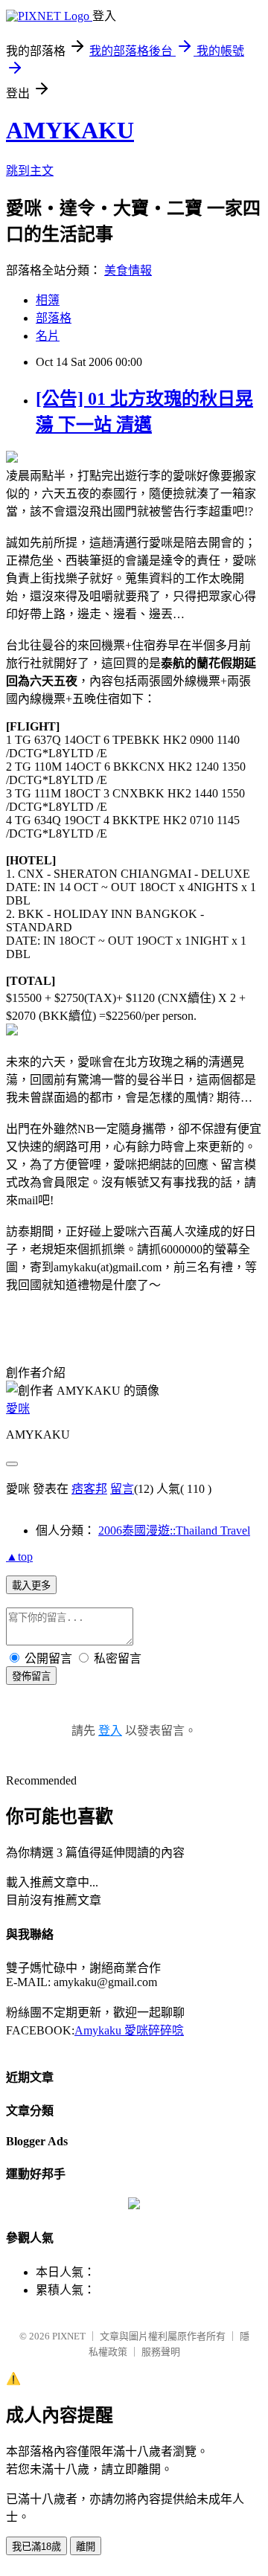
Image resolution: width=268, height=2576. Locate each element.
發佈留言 (31, 1676)
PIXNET (69, 2336)
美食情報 (128, 270)
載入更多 (31, 1586)
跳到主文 (30, 171)
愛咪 (18, 1409)
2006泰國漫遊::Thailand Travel (174, 1530)
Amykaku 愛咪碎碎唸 (129, 2030)
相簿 (48, 300)
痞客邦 (89, 1489)
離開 (86, 2547)
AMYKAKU (70, 130)
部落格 (54, 318)
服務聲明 (161, 2352)
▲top (19, 1557)
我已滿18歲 (36, 2547)
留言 (122, 1489)
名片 (48, 336)
